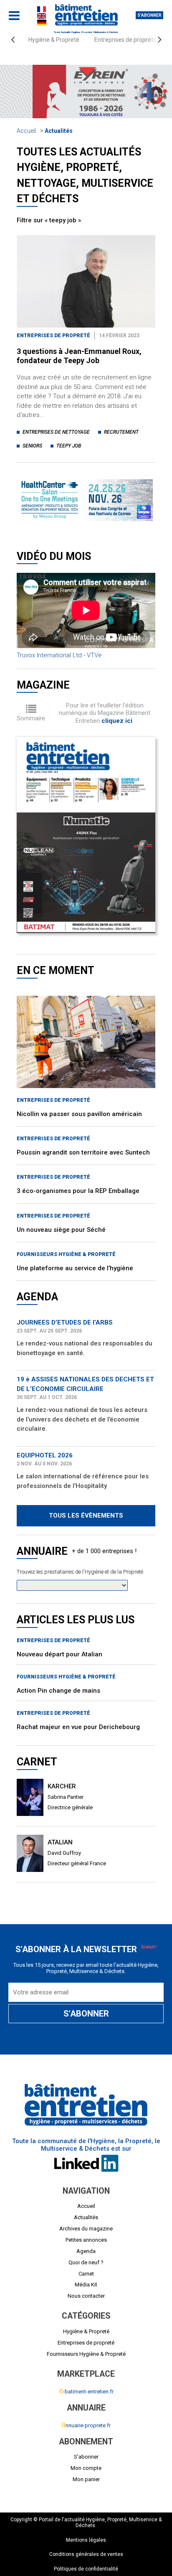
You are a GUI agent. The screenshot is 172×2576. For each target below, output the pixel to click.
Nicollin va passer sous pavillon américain (79, 1114)
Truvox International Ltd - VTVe (59, 655)
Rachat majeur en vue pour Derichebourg (78, 1727)
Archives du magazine (86, 2229)
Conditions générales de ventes (86, 2554)
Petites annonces (86, 2240)
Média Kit (86, 2285)
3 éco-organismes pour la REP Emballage (78, 1191)
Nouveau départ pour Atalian (59, 1654)
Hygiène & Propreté (54, 40)
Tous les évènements (86, 1516)
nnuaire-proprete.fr (86, 2425)
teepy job (69, 446)
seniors (32, 446)
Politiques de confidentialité (86, 2569)
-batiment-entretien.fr (86, 2392)
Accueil (26, 131)
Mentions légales (86, 2540)
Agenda (86, 2251)
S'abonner (149, 15)
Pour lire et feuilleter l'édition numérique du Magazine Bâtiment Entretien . (105, 713)
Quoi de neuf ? (86, 2262)
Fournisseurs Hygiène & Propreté (66, 1254)
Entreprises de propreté (125, 40)
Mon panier (86, 2479)
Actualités (59, 131)
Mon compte (86, 2468)
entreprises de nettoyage (56, 432)
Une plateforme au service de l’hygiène (75, 1268)
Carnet (86, 2274)
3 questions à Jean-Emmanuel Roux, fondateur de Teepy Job (79, 356)
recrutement (121, 432)
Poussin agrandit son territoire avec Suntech (83, 1152)
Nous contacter (86, 2296)
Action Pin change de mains (58, 1691)
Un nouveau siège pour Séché (61, 1230)
